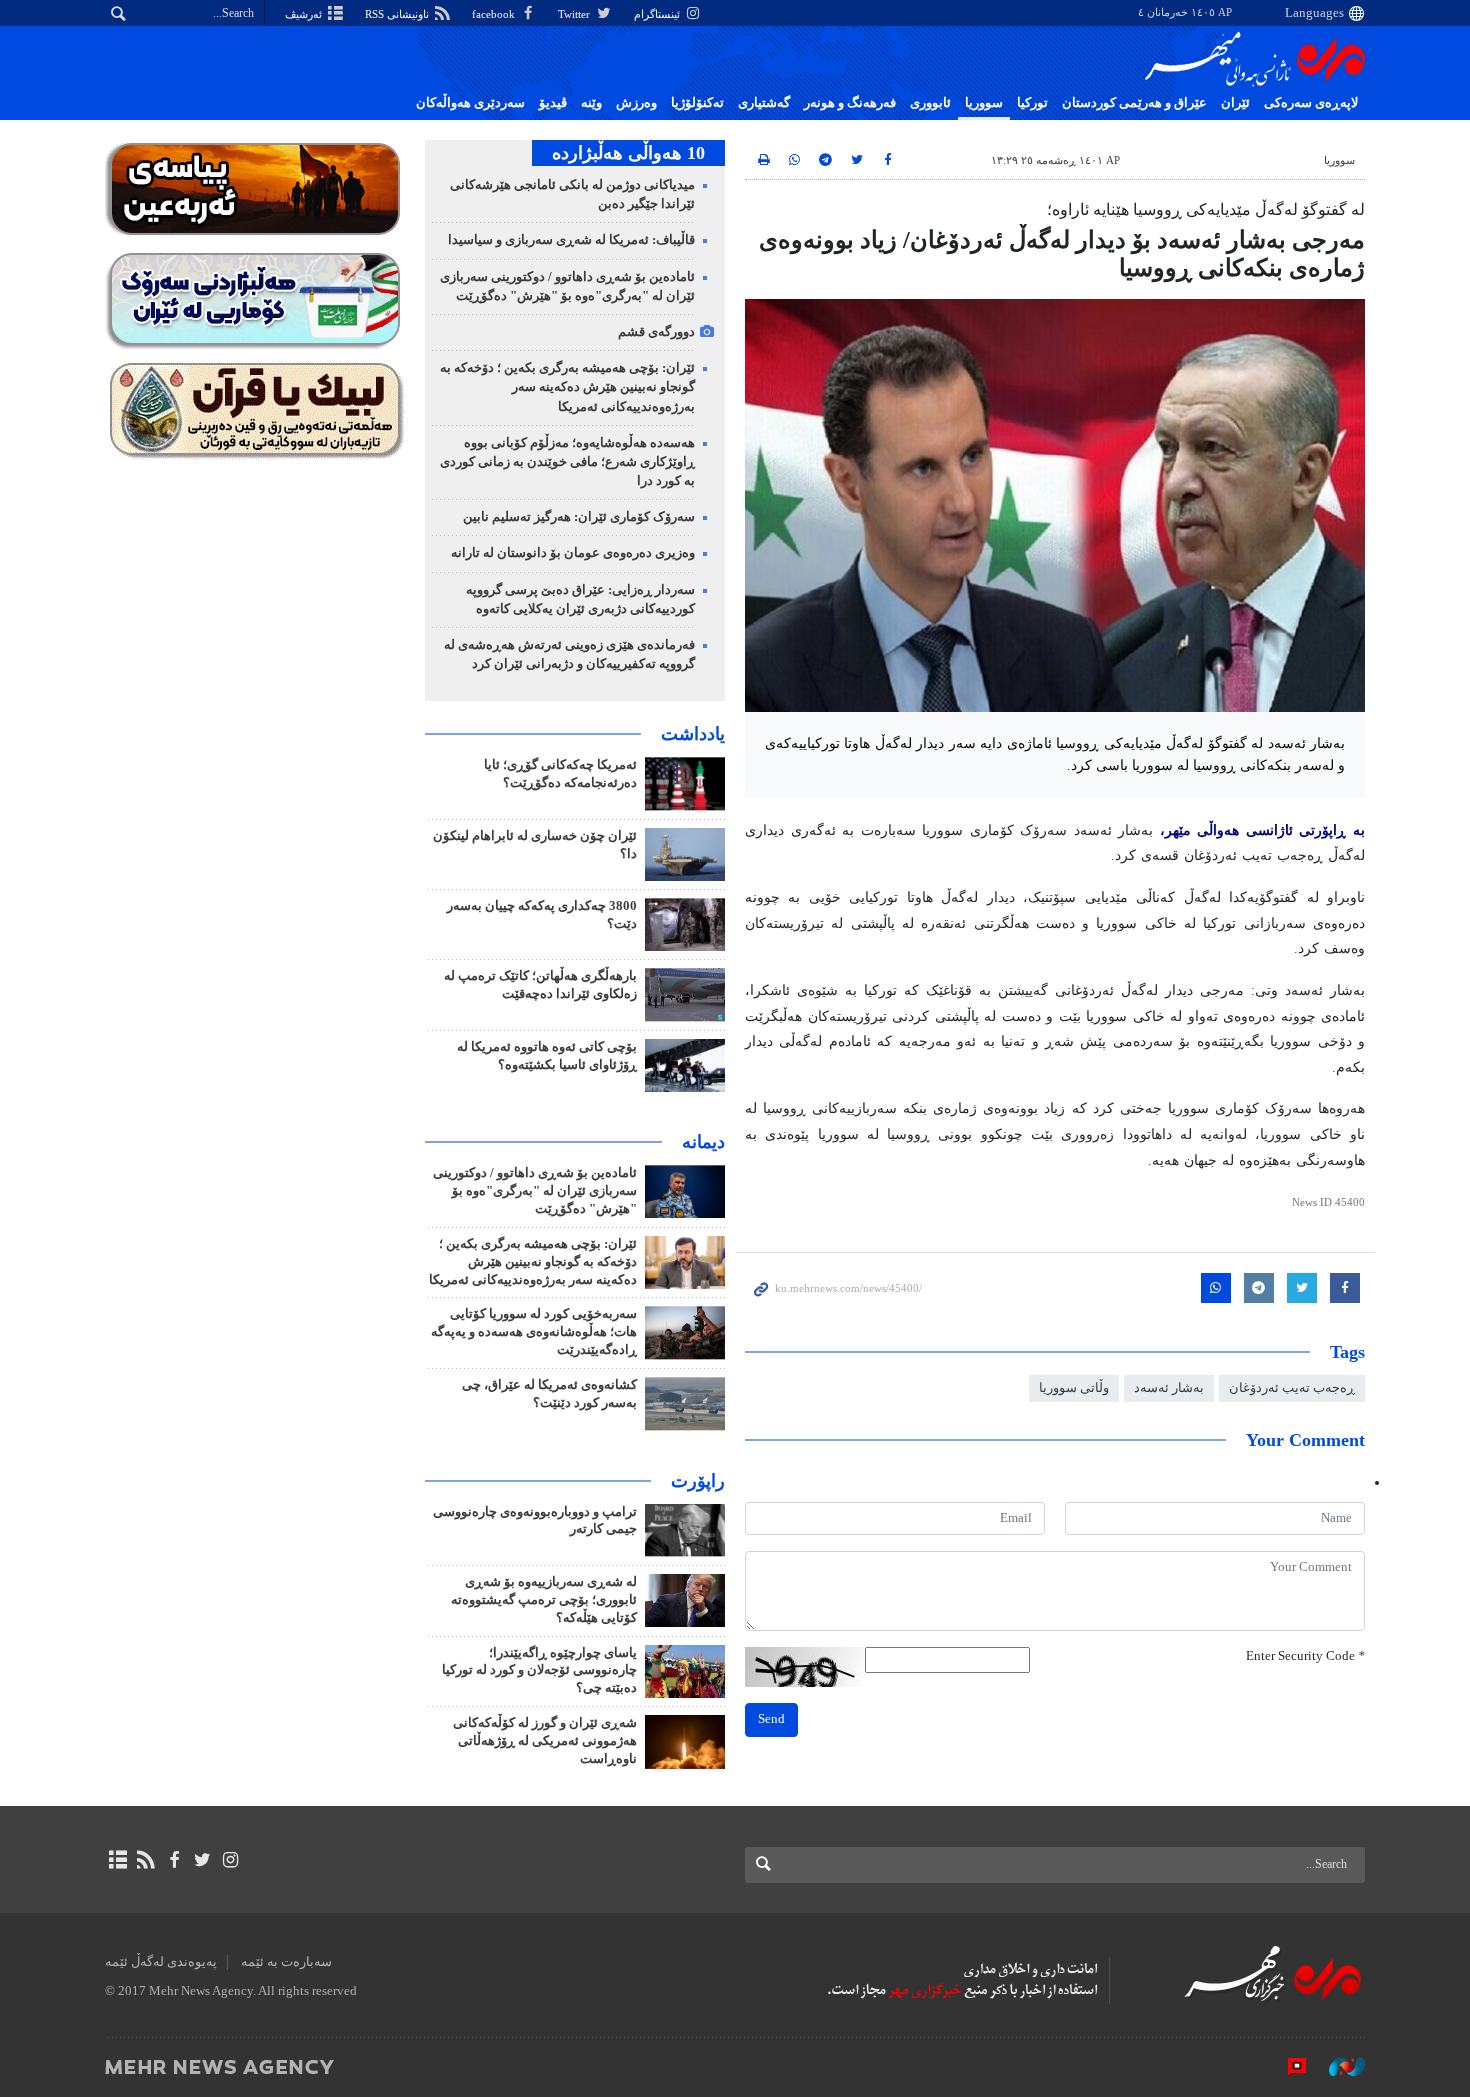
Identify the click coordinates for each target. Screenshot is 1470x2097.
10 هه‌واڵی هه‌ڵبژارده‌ (628, 153)
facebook (495, 14)
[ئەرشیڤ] (117, 1860)
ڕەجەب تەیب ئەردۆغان (1292, 1388)
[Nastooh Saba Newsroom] (1337, 2066)
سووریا (984, 103)
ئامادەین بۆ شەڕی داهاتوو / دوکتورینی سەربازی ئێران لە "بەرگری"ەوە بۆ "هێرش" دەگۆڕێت (535, 1191)
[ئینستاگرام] (230, 1860)
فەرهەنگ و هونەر (850, 103)
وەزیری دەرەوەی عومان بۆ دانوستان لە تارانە (573, 553)
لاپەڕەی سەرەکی (1311, 103)
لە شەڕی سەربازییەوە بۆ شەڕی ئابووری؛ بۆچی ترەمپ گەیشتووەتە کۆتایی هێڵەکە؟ (544, 1600)
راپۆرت (698, 1481)
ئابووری (930, 103)
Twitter (575, 14)
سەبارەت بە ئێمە (286, 1962)
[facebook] (173, 1860)
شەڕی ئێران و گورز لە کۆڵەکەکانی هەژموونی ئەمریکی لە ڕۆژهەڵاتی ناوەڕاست (545, 1741)
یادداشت (693, 734)
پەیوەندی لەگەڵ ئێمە (161, 1962)
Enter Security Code (1305, 1656)
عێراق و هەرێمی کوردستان (1134, 103)
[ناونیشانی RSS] (145, 1860)
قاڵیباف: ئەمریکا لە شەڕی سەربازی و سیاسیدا (571, 240)
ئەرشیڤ (305, 14)
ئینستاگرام (658, 14)
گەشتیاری (764, 103)
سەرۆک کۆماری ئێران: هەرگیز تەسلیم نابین (579, 517)
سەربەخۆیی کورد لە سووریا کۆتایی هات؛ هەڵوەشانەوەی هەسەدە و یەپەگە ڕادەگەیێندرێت (534, 1332)
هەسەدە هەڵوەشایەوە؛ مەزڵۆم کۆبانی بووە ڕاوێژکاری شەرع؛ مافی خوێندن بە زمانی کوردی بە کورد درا (567, 462)
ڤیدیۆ (553, 103)
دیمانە (703, 1142)
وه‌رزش (636, 103)
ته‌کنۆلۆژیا (697, 103)
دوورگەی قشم (656, 332)
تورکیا (1032, 103)
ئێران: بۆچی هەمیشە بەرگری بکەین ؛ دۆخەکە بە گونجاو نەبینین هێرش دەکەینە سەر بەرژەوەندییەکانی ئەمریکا (567, 387)
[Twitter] (202, 1860)
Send (771, 1719)
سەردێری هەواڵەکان (470, 103)
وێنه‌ (591, 103)
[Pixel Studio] (1287, 2066)
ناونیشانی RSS (398, 14)
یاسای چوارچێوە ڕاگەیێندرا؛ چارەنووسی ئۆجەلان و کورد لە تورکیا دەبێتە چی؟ (539, 1671)
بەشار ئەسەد (1169, 1388)
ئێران (1235, 103)
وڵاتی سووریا (1074, 1388)
